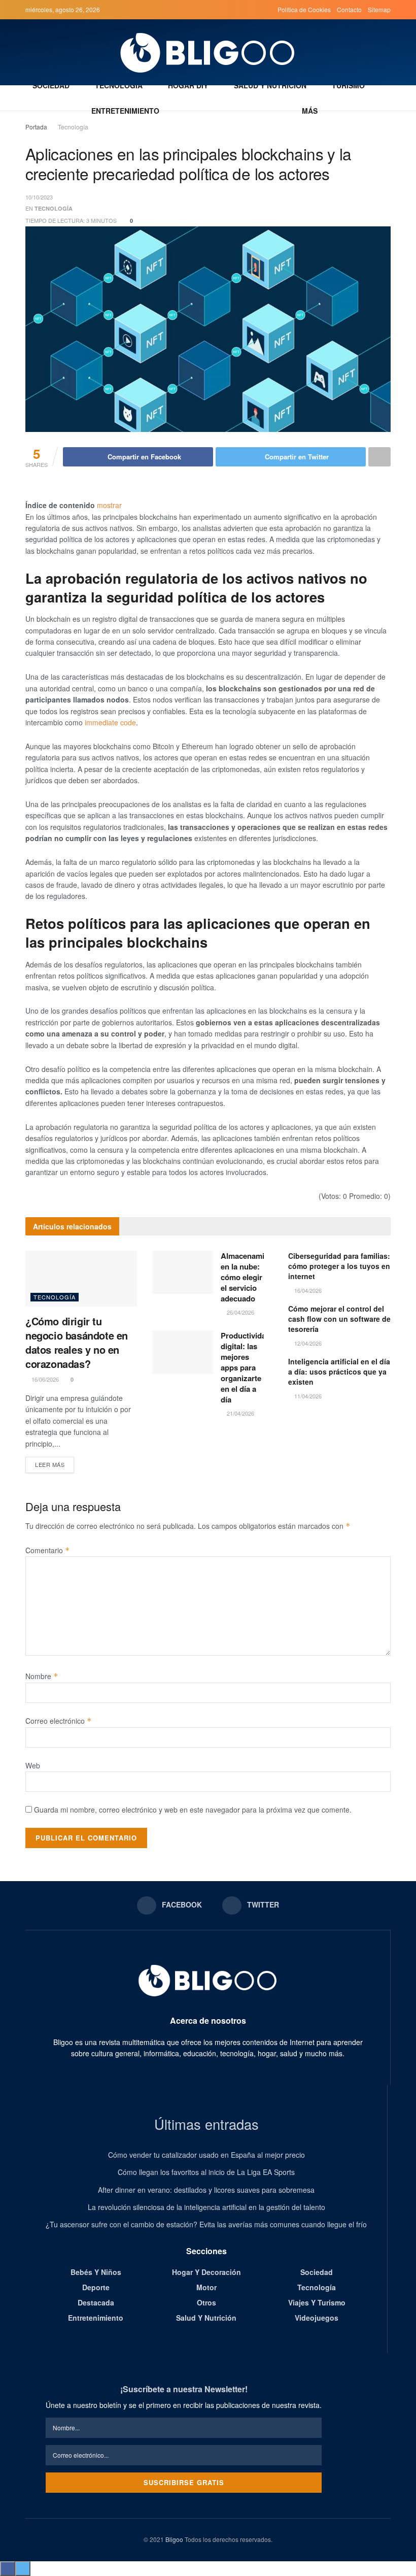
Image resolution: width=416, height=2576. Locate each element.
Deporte (96, 2287)
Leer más (50, 1464)
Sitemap (379, 9)
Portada (36, 127)
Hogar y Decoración (206, 2272)
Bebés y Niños (96, 2272)
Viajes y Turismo (317, 2302)
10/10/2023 (39, 197)
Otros (206, 2302)
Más (310, 111)
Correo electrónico (59, 1721)
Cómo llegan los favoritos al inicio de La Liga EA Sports (206, 2172)
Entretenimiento (125, 111)
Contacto (349, 9)
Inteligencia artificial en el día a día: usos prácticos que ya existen (339, 1371)
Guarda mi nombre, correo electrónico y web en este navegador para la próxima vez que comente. (193, 1810)
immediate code (110, 722)
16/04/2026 (307, 1290)
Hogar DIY (188, 85)
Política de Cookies (304, 9)
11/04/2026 (307, 1396)
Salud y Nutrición (270, 85)
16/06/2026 (44, 1379)
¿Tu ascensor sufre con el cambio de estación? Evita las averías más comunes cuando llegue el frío (206, 2224)
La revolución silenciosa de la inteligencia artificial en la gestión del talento (206, 2207)
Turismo (348, 85)
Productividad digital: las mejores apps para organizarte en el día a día (246, 1367)
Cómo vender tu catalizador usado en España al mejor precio (206, 2155)
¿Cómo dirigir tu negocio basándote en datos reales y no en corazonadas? (77, 1342)
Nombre (42, 1676)
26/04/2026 (240, 1312)
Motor (206, 2287)
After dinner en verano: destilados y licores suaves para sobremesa (206, 2190)
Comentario (48, 1550)
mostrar (109, 505)
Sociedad (51, 85)
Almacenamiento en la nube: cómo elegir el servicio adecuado (250, 1277)
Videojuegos (317, 2318)
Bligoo (174, 2539)
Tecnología (119, 85)
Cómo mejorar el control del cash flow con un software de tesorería (339, 1319)
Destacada (96, 2302)
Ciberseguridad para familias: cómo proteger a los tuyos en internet (339, 1266)
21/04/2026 (240, 1413)
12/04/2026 (307, 1343)
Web (33, 1765)
